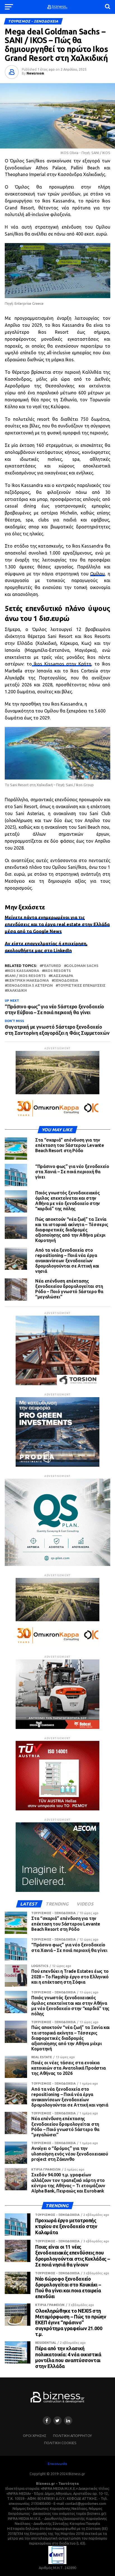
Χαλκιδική (17, 990)
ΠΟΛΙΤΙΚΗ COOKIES (60, 2443)
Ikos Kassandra (23, 971)
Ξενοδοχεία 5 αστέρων (30, 985)
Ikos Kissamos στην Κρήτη (62, 664)
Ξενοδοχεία (66, 980)
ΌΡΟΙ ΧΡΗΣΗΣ (35, 2436)
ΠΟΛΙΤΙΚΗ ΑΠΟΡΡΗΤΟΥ (72, 2436)
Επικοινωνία (57, 2464)
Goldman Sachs (82, 966)
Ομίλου (97, 574)
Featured (51, 966)
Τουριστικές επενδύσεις (82, 985)
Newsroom (35, 73)
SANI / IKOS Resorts (26, 976)
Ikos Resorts (57, 971)
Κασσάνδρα (62, 976)
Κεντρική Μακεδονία (28, 980)
